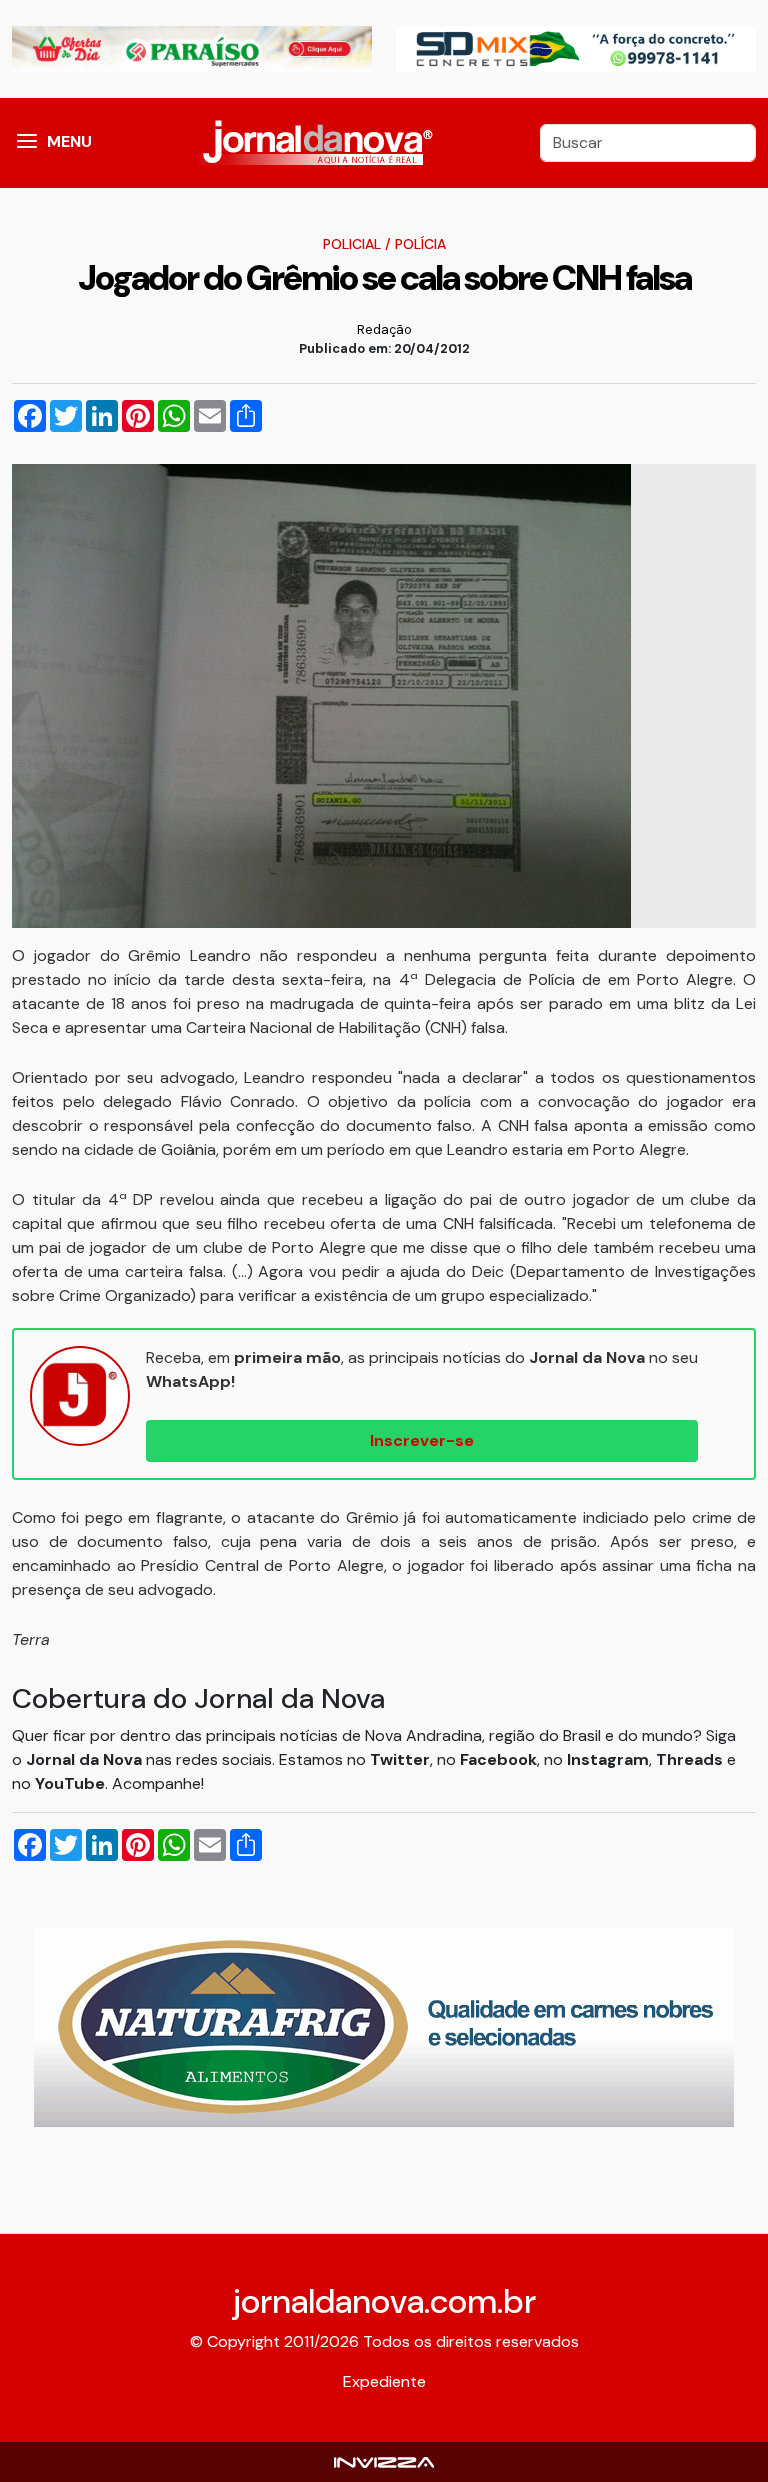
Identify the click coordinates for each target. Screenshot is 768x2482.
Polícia (420, 244)
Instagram (608, 1759)
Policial (352, 244)
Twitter (400, 1759)
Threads (691, 1759)
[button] (27, 143)
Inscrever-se (422, 1440)
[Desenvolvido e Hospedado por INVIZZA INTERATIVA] (384, 2461)
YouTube (70, 1783)
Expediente (384, 2381)
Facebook (498, 1759)
